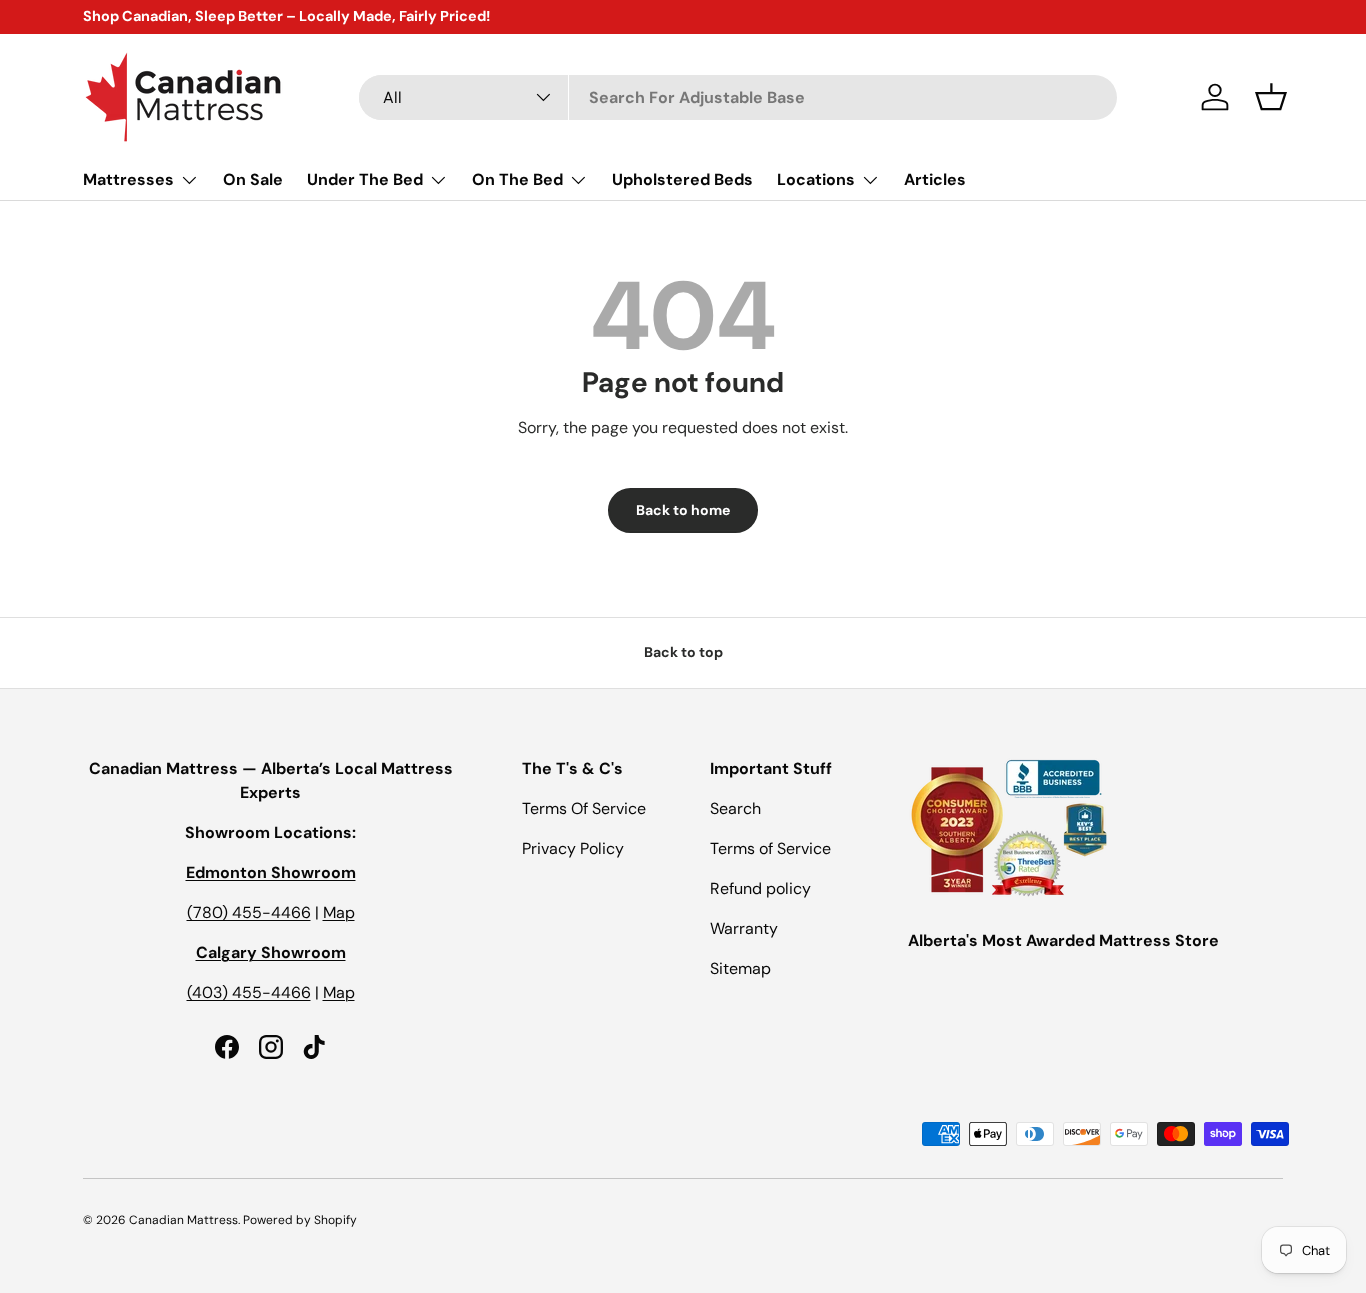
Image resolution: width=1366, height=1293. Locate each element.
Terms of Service (770, 848)
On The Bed (517, 179)
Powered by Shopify (300, 1220)
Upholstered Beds (682, 179)
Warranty (744, 928)
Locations (816, 179)
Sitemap (740, 968)
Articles (935, 179)
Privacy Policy (573, 848)
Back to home (683, 510)
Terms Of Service (584, 808)
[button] (1271, 97)
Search (735, 808)
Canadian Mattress (183, 1220)
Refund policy (760, 888)
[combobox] (738, 97)
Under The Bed (365, 179)
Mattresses (128, 179)
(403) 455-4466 (249, 992)
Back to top (683, 652)
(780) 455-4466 (249, 912)
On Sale (253, 179)
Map (339, 912)
